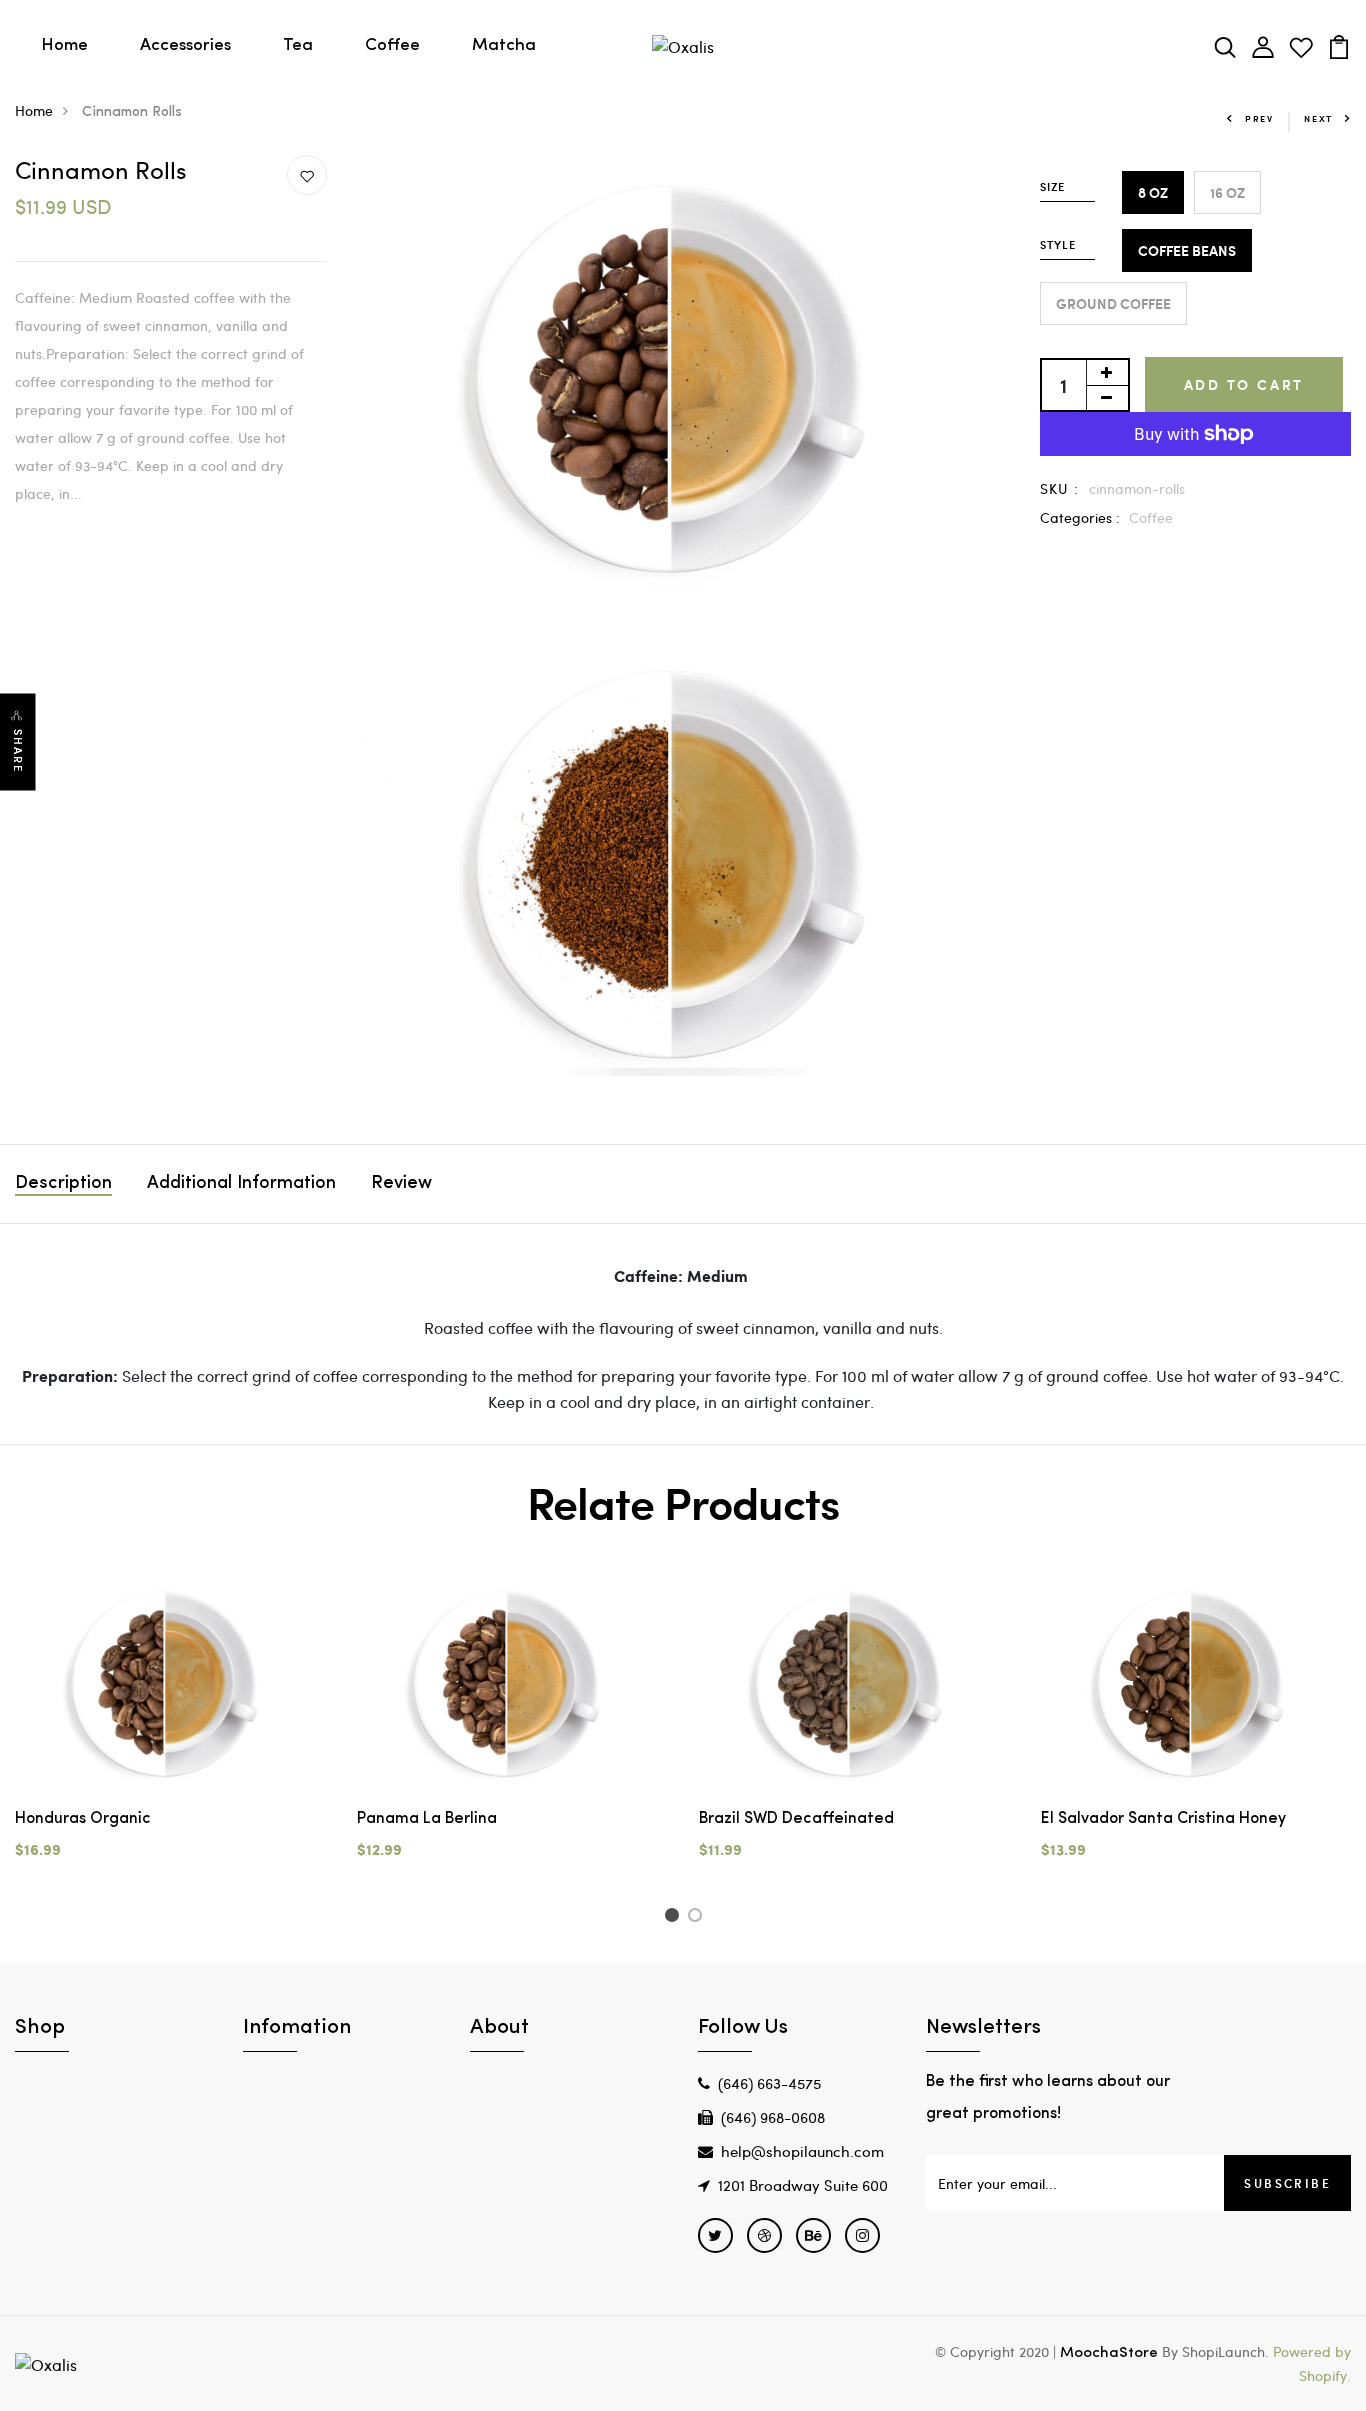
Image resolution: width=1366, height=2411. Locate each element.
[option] (171, 1735)
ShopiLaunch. (1225, 2351)
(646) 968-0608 (773, 2117)
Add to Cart (1244, 384)
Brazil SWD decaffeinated (796, 1819)
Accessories (185, 45)
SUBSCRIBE (1287, 2183)
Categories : (1080, 517)
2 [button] (698, 1918)
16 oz (1227, 192)
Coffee (392, 45)
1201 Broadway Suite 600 (803, 2185)
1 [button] (674, 1918)
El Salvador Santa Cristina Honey (1163, 1819)
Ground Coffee (1113, 303)
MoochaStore (1109, 2353)
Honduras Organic (83, 1819)
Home (64, 45)
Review (401, 1184)
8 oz (1153, 192)
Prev (1259, 118)
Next (1318, 118)
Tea (298, 45)
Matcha (504, 45)
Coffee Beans (1187, 250)
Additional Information (241, 1184)
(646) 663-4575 (769, 2083)
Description (63, 1184)
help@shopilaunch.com (802, 2151)
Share (18, 751)
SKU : (1060, 488)
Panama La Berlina (427, 1819)
